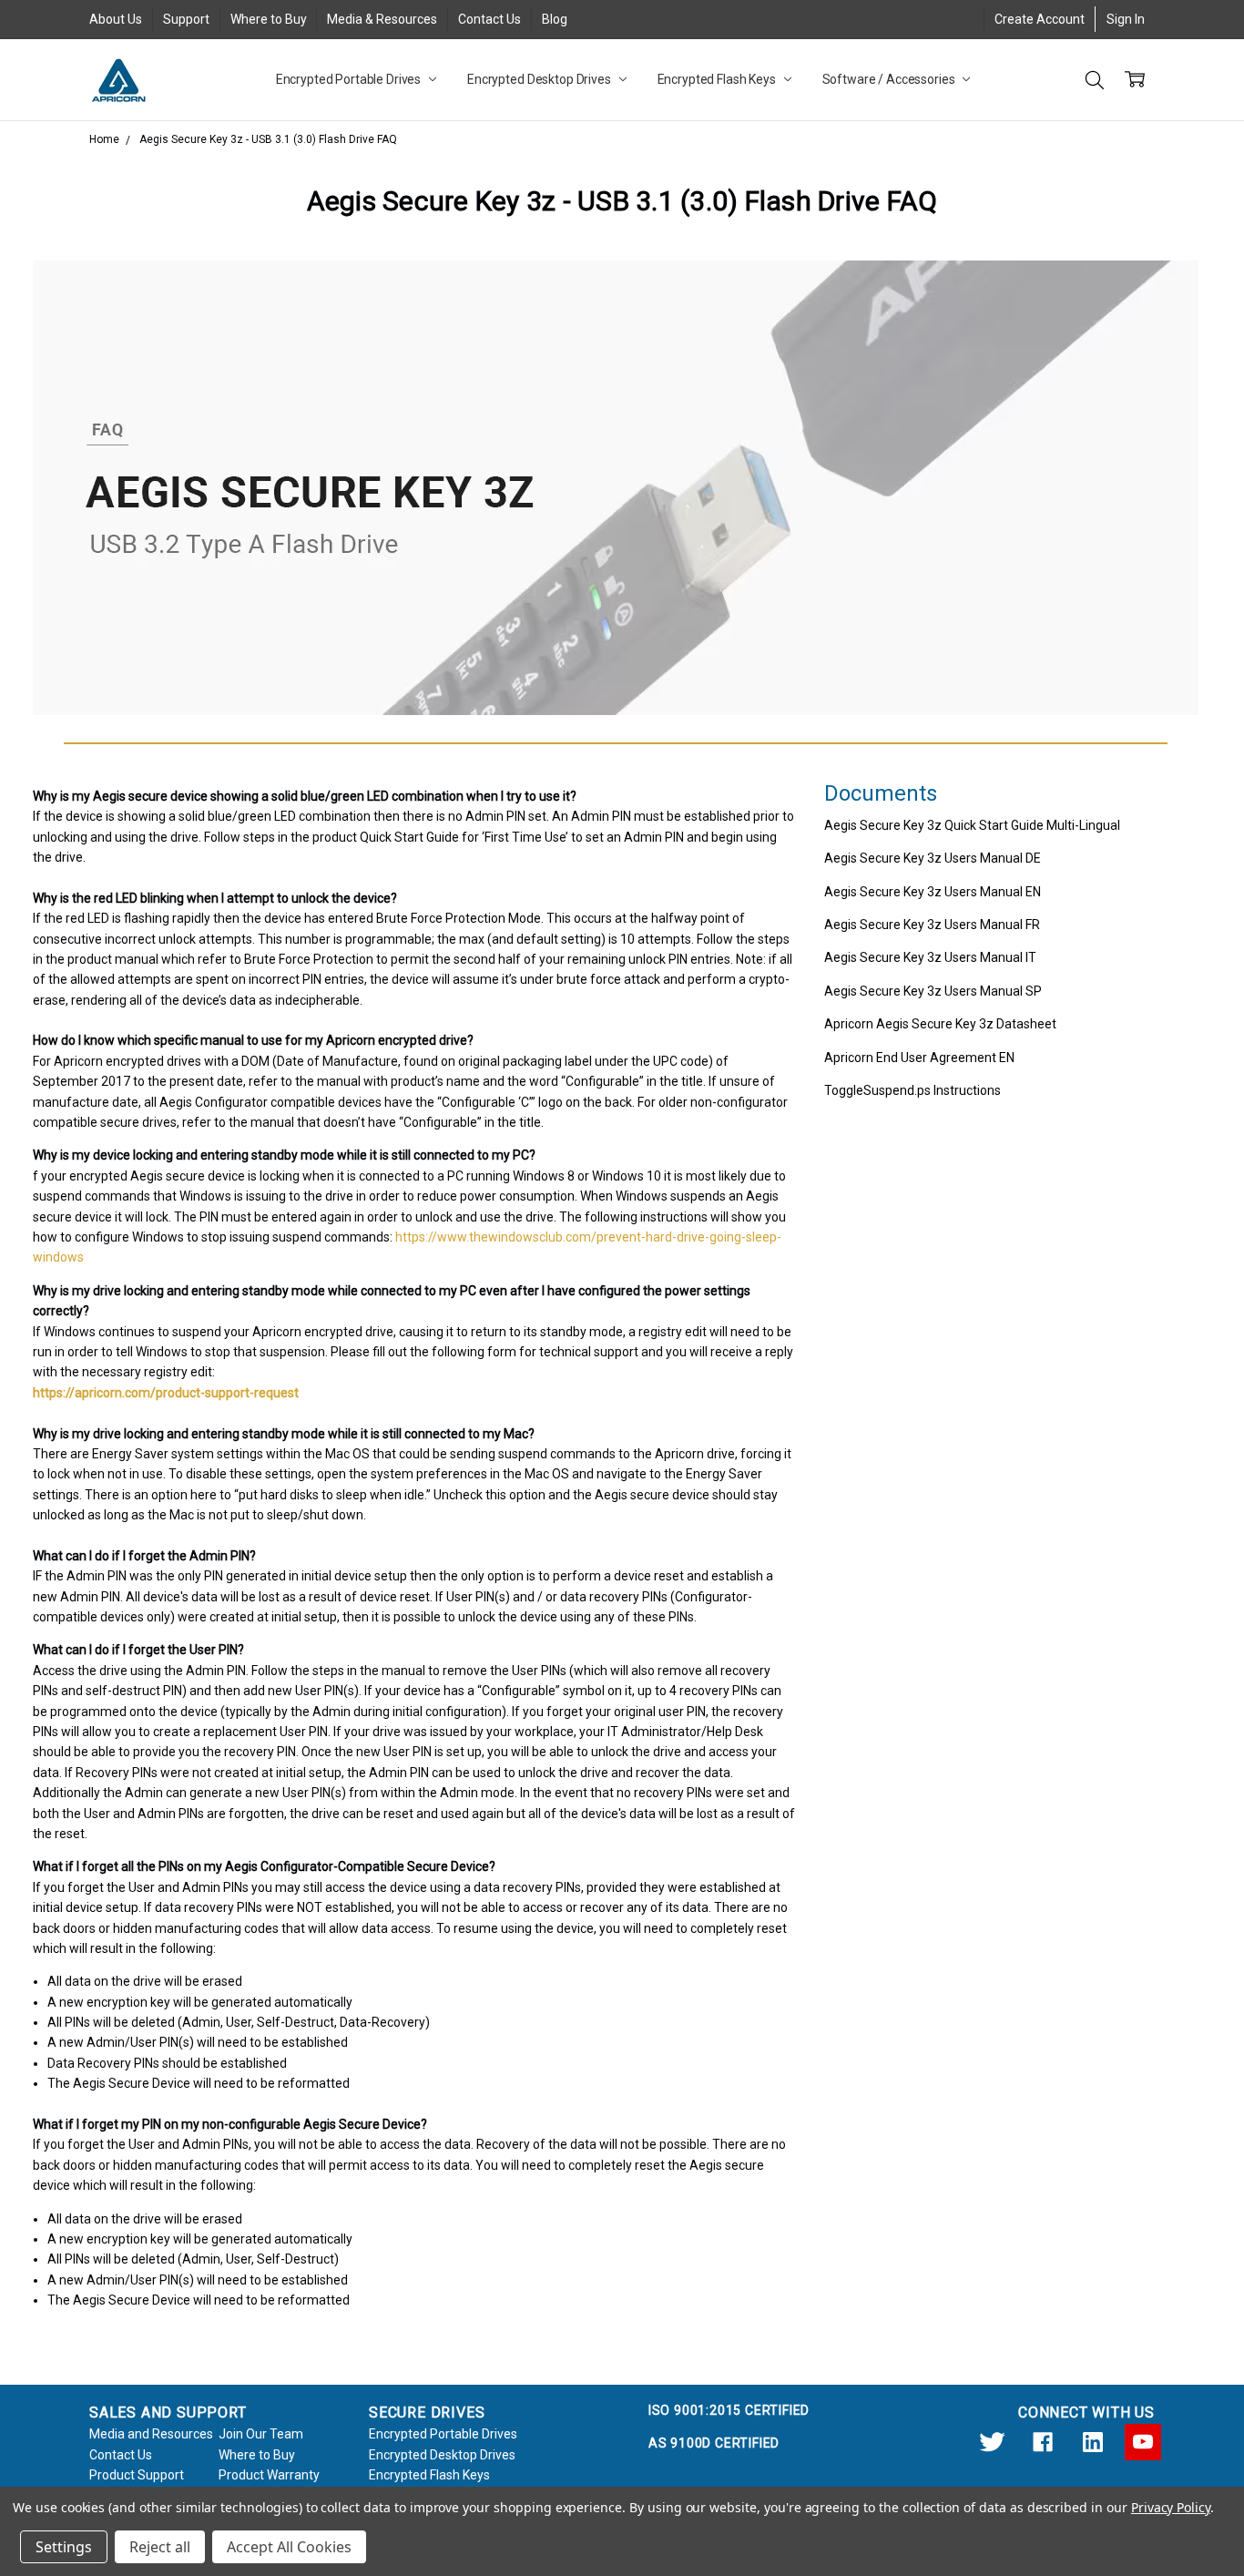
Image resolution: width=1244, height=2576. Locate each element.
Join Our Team (261, 2434)
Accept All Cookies (289, 2547)
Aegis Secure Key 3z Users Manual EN (933, 892)
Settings (64, 2547)
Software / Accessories (890, 79)
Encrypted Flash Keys (718, 79)
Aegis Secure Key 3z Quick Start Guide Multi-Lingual (972, 825)
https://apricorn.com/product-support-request (166, 1393)
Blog (555, 19)
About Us (116, 19)
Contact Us (489, 19)
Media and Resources (151, 2434)
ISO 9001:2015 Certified (729, 2410)
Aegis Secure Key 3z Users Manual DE (933, 858)
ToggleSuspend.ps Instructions (913, 1090)
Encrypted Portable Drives (350, 79)
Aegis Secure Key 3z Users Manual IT (930, 957)
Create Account (1040, 19)
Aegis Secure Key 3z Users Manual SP (933, 991)
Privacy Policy (1171, 2507)
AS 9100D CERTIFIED (714, 2443)
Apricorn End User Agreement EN (919, 1058)
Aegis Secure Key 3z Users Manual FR (932, 925)
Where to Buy (269, 19)
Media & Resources (382, 19)
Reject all (160, 2547)
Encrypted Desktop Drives (540, 79)
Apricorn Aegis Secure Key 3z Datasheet (940, 1024)
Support (186, 19)
